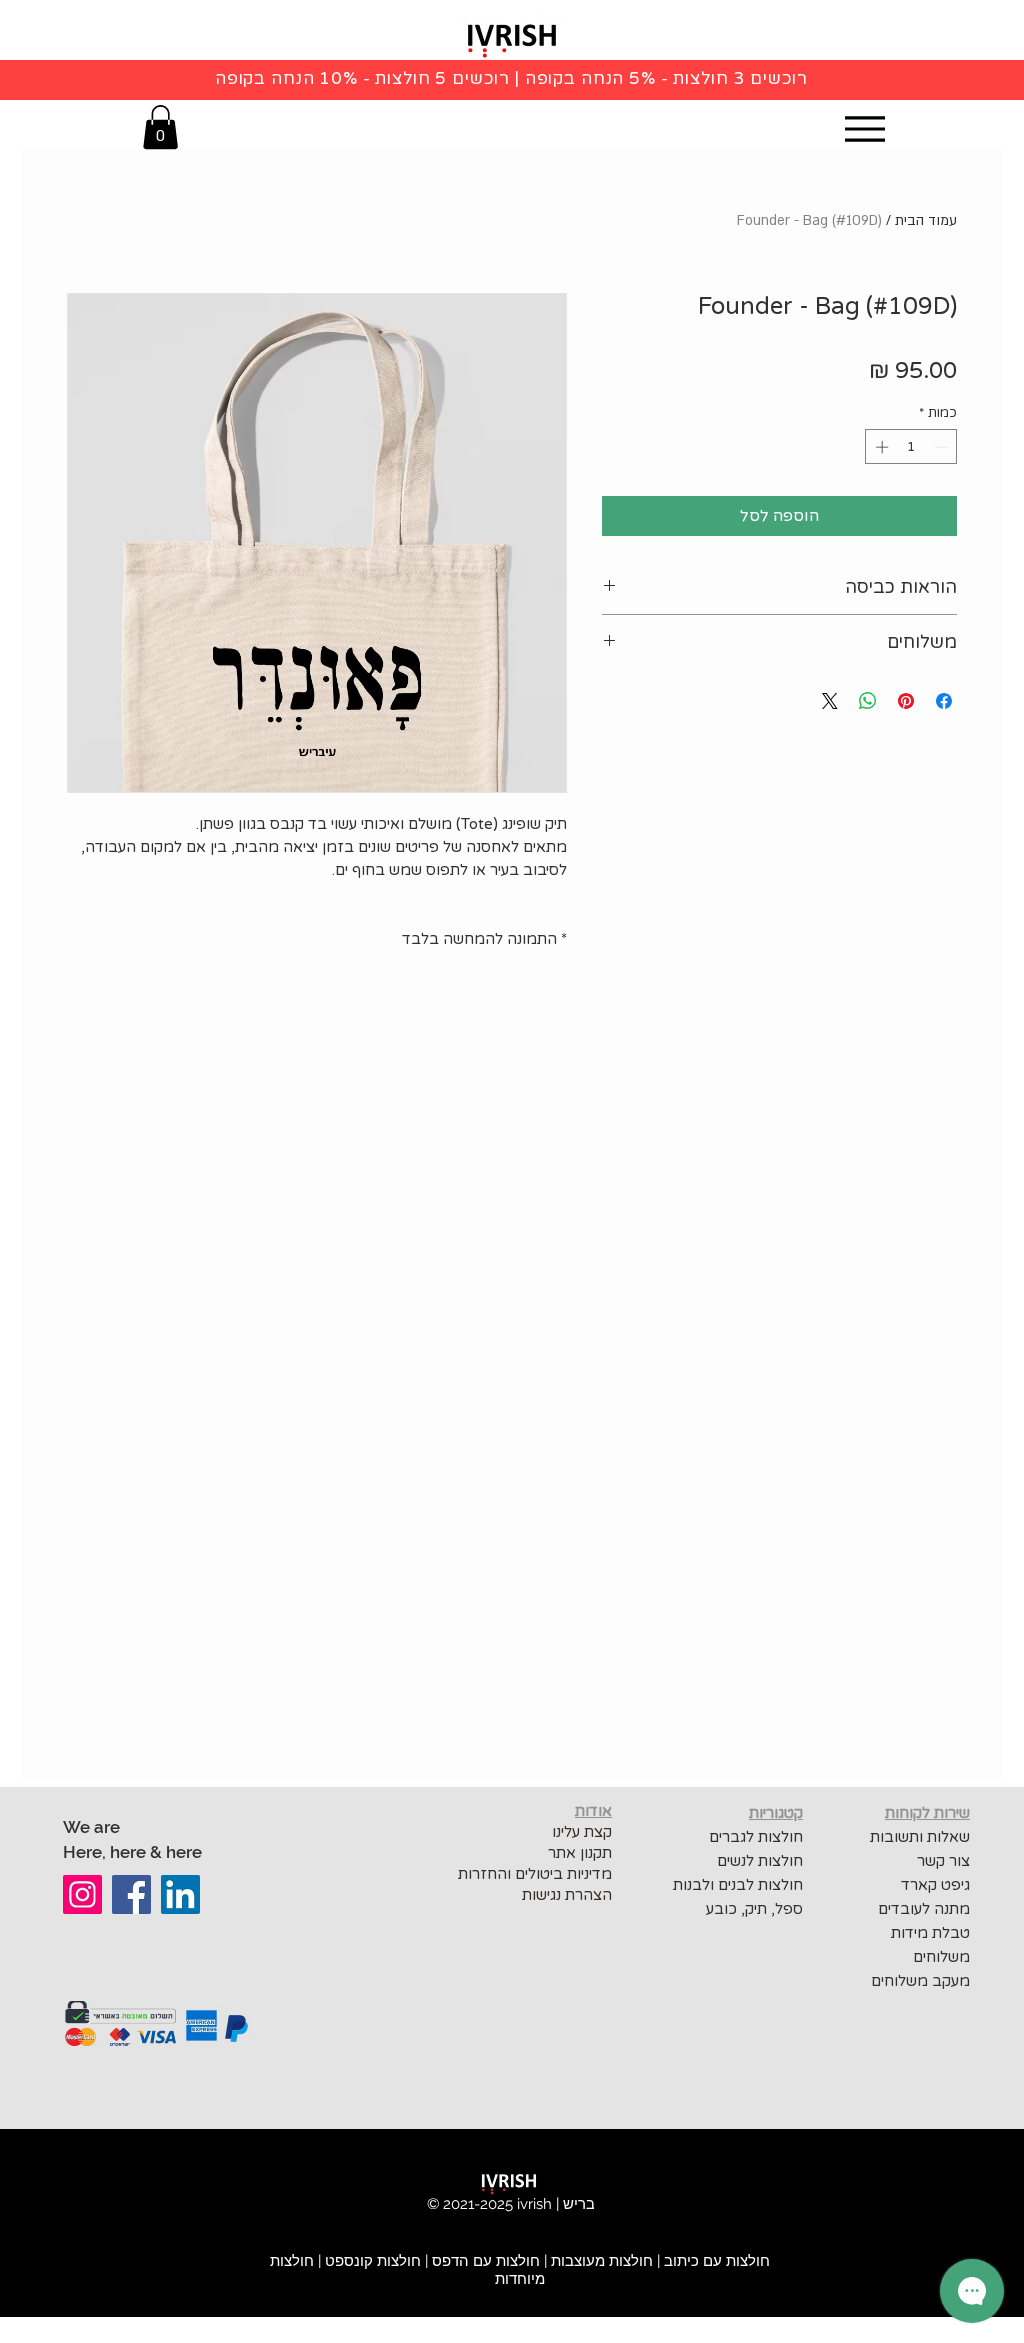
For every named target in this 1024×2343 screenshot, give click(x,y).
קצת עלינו (582, 1832)
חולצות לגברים (756, 1837)
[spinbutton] (911, 447)
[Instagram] (82, 1894)
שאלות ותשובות (920, 1837)
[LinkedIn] (180, 1894)
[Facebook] (131, 1894)
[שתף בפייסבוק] (944, 701)
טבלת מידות (930, 1933)
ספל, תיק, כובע (754, 1909)
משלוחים (941, 1957)
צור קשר (943, 1861)
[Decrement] (943, 447)
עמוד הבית (926, 220)
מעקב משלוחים (920, 1981)
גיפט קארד (935, 1885)
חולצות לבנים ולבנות (738, 1885)
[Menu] (864, 128)
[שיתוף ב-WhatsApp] (868, 701)
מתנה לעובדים (924, 1909)
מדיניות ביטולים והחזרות (533, 1874)
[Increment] (880, 447)
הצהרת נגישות (567, 1895)
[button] (160, 127)
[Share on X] (830, 701)
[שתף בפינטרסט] (906, 701)
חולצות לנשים (760, 1861)
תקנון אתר (580, 1853)
